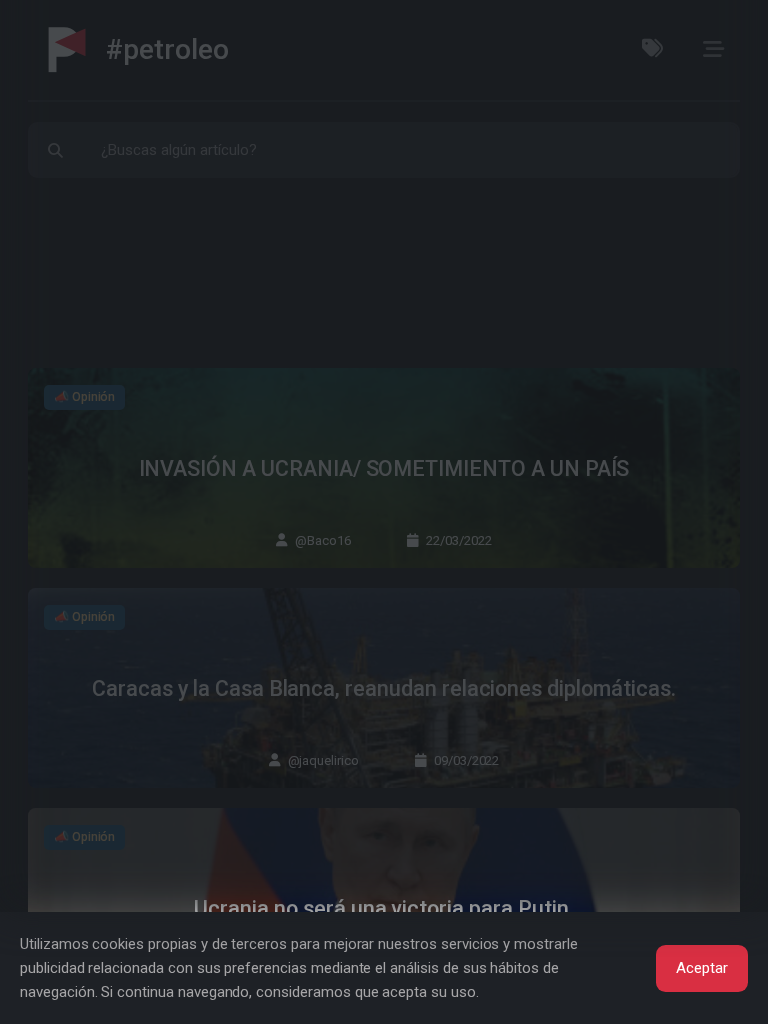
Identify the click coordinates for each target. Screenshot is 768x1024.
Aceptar (702, 968)
